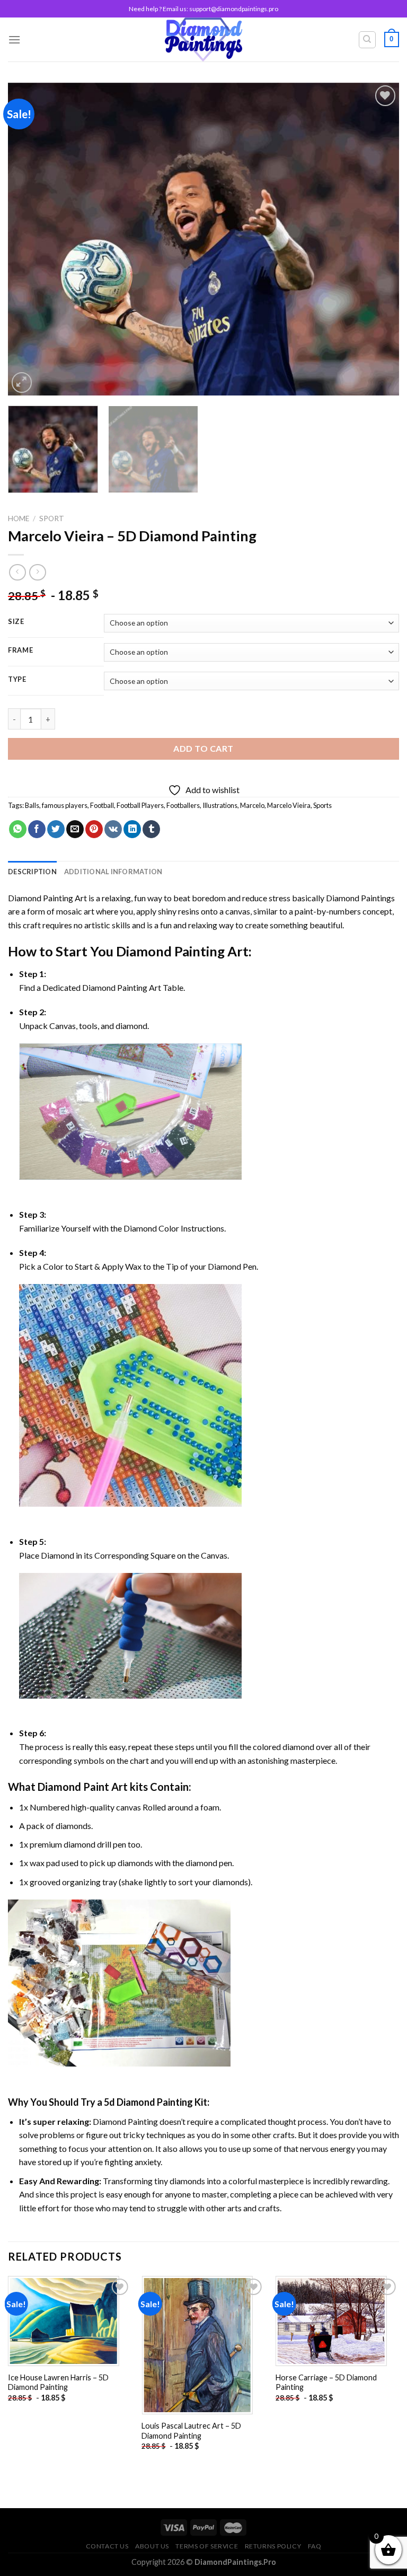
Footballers (183, 805)
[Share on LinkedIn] (132, 829)
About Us (152, 2546)
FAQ (315, 2546)
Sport (52, 518)
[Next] (378, 239)
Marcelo (252, 805)
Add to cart (203, 748)
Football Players (140, 805)
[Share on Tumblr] (151, 829)
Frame (21, 650)
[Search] (368, 40)
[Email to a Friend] (75, 829)
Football (102, 805)
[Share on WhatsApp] (18, 829)
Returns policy (273, 2546)
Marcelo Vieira (289, 805)
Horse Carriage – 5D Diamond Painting (326, 2382)
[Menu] (14, 39)
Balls (32, 805)
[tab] (32, 872)
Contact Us (107, 2546)
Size (16, 622)
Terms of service (207, 2546)
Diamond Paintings (360, 898)
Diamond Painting (170, 951)
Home (19, 518)
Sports (322, 805)
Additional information (113, 872)
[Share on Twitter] (56, 829)
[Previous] (29, 239)
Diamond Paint (73, 1787)
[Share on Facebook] (37, 829)
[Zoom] (22, 383)
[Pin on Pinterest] (94, 829)
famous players (65, 805)
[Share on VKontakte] (113, 829)
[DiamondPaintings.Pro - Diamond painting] (204, 39)
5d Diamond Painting (148, 2102)
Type (17, 680)
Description (32, 872)
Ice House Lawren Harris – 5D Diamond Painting (58, 2382)
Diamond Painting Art (47, 898)
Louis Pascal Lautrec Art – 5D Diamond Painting (191, 2431)
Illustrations (220, 805)
